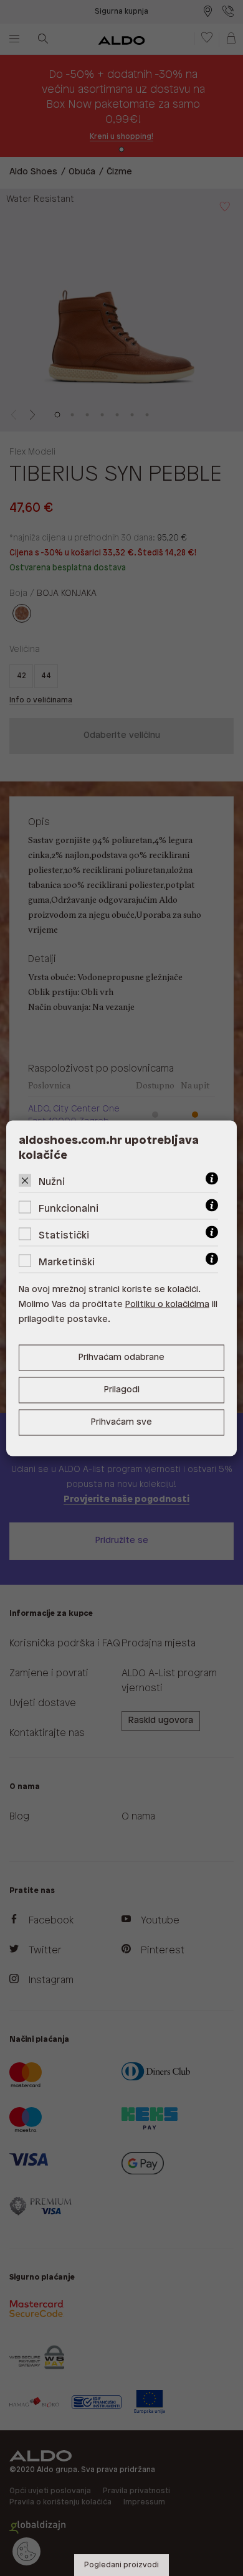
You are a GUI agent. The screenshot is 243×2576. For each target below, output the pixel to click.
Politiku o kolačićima (167, 1304)
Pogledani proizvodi (121, 2565)
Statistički (64, 1235)
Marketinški (67, 1262)
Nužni (52, 1182)
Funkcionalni (69, 1208)
